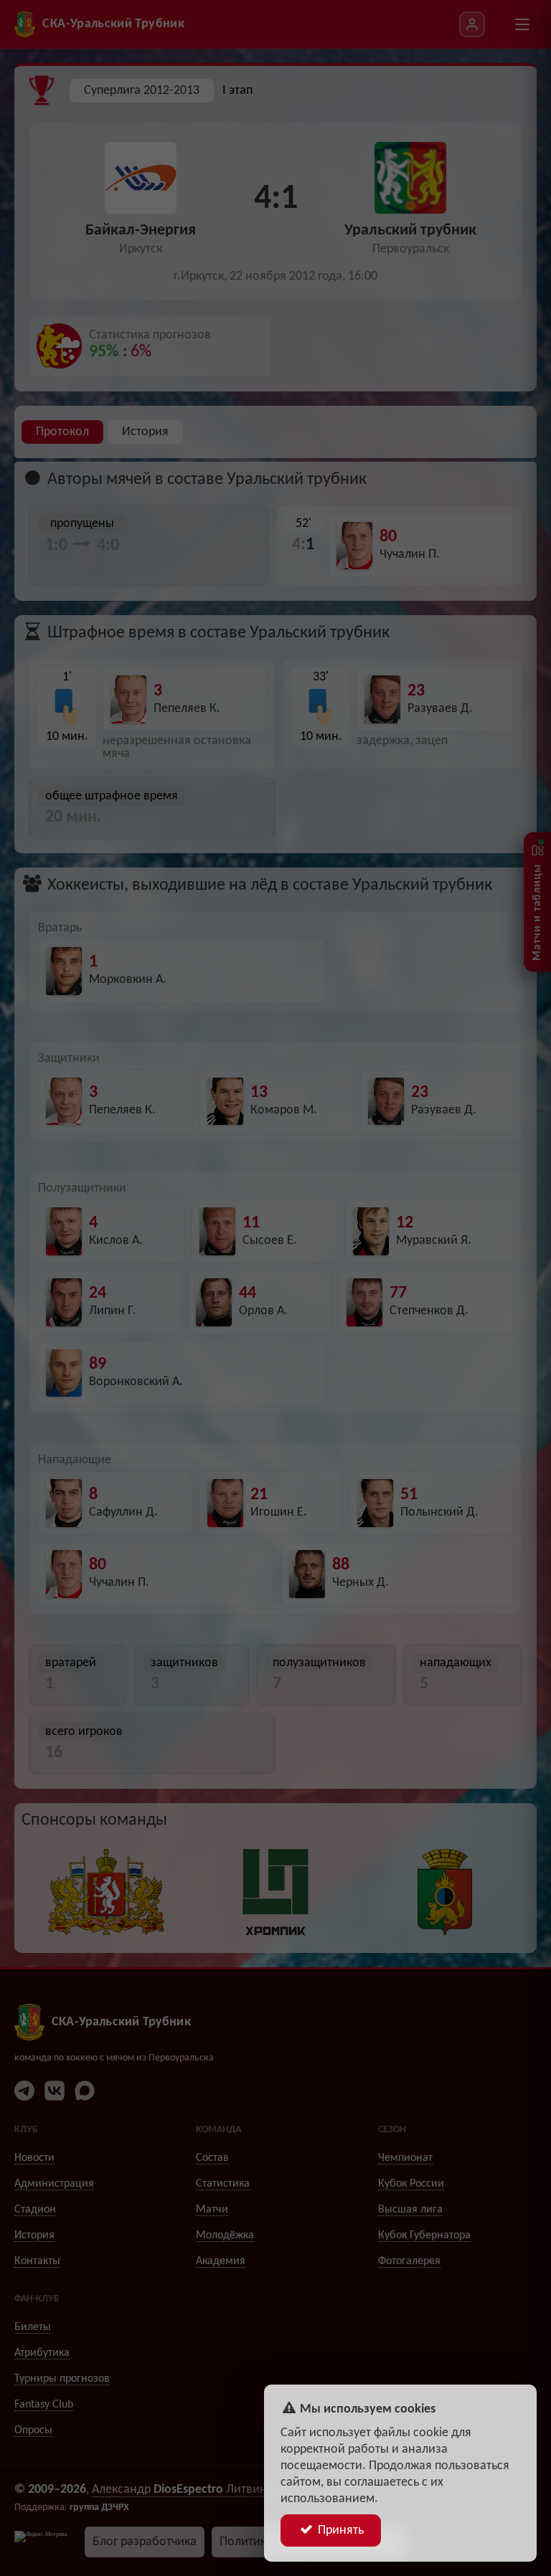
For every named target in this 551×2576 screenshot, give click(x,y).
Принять (339, 2530)
